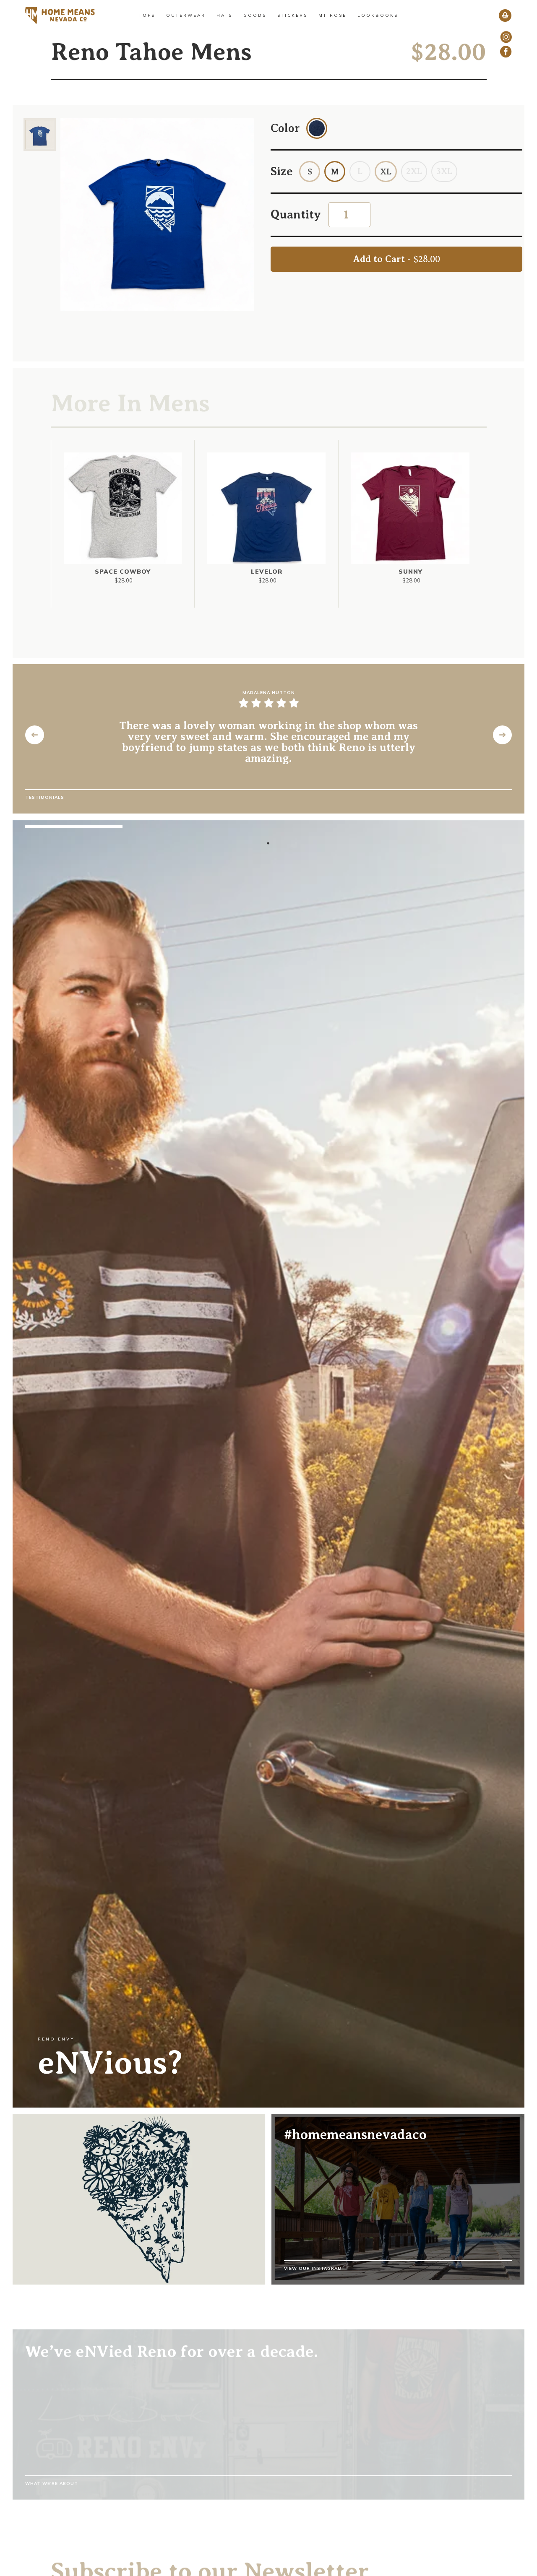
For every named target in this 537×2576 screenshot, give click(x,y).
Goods (255, 15)
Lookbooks (378, 15)
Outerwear (186, 15)
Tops (147, 15)
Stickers (292, 15)
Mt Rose (332, 15)
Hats (224, 15)
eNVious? (110, 2063)
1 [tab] (268, 843)
